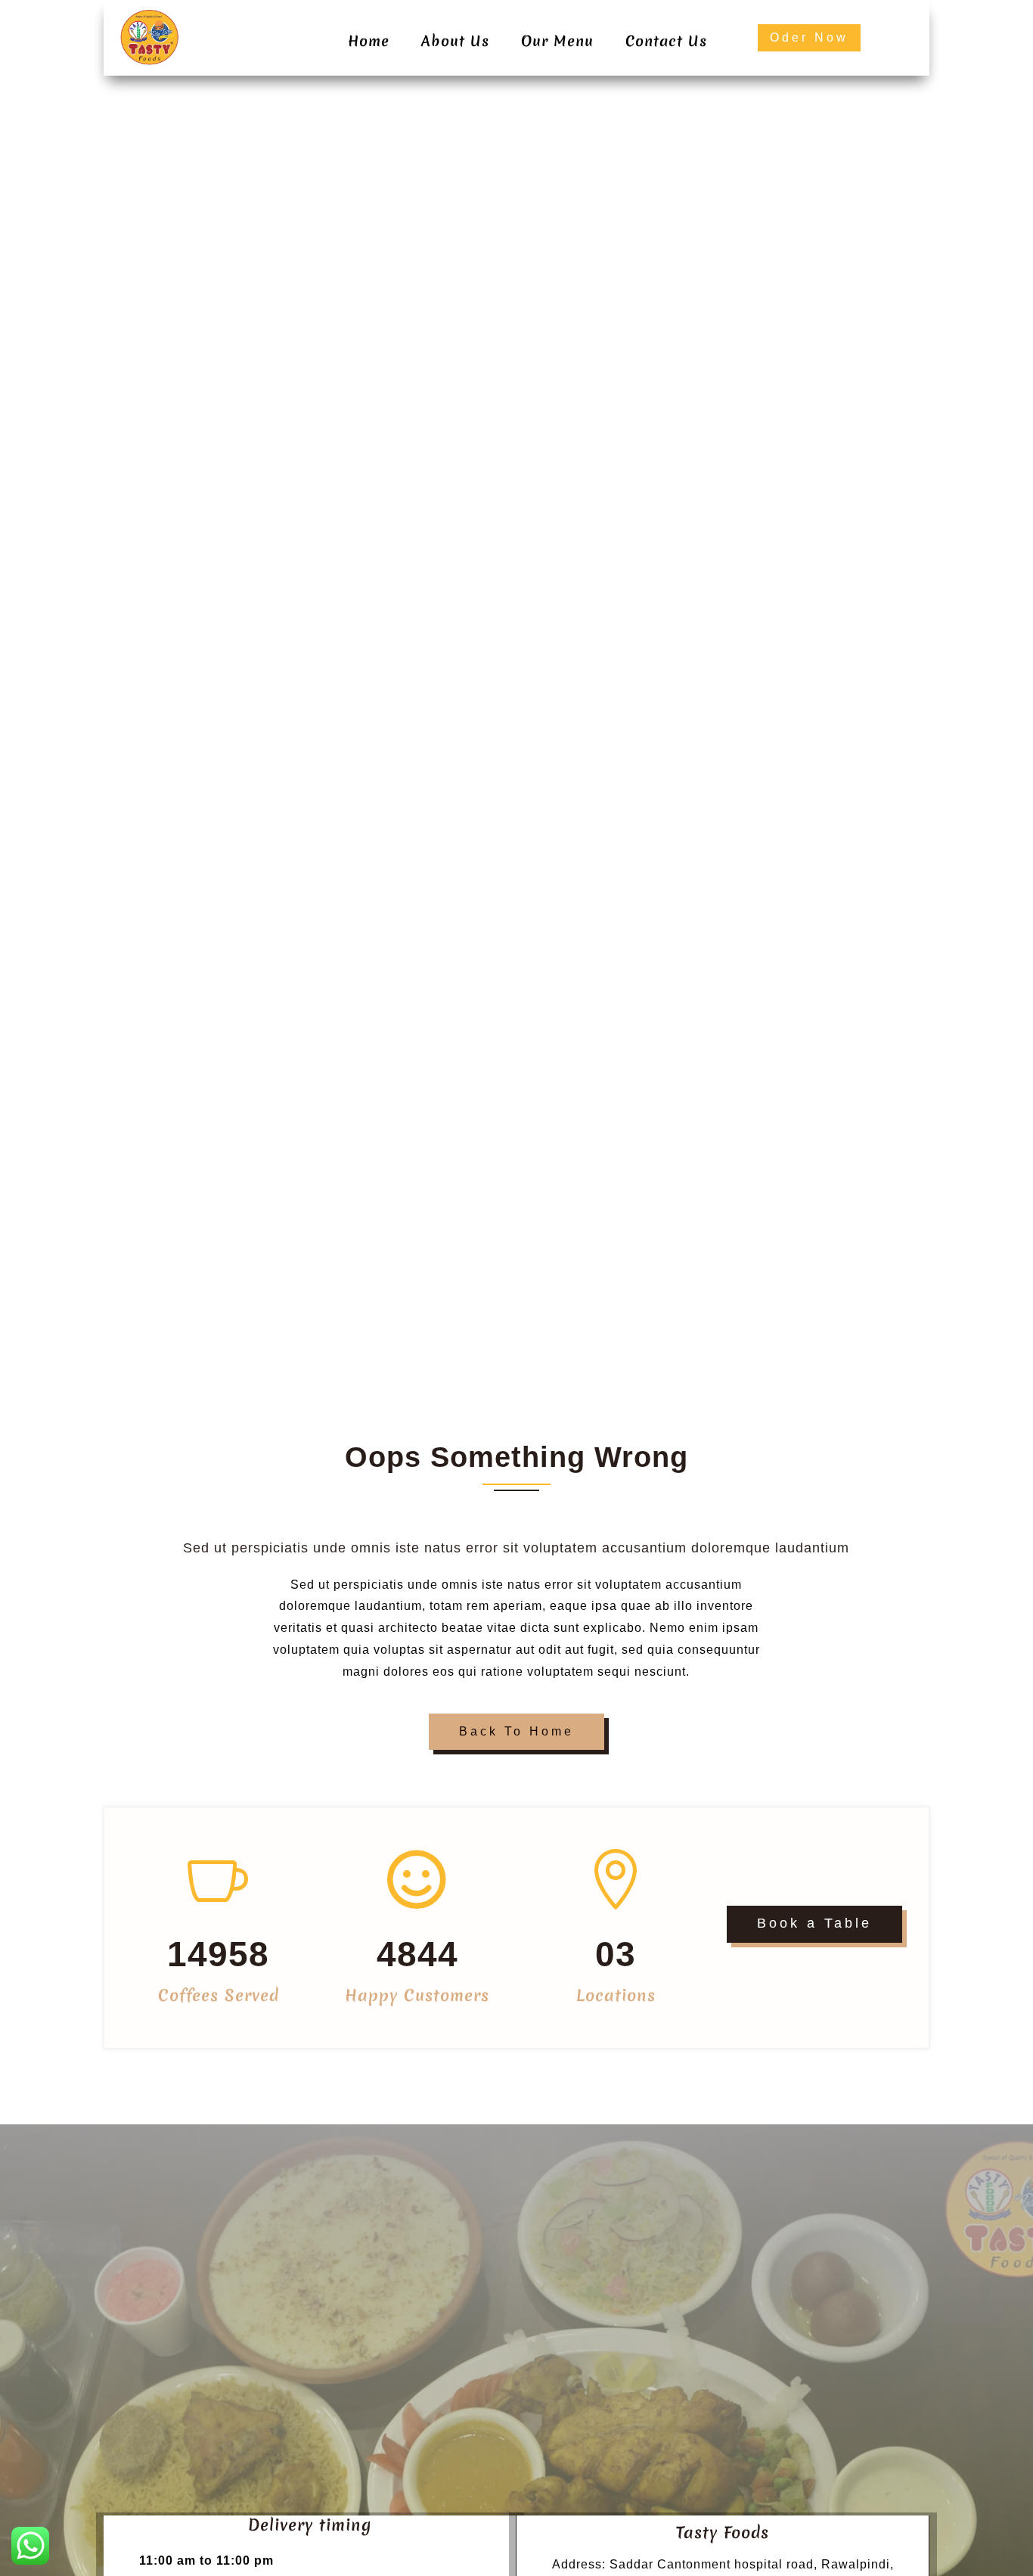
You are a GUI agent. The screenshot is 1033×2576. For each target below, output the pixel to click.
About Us (455, 41)
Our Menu (557, 41)
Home (369, 41)
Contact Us (666, 41)
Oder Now (809, 37)
